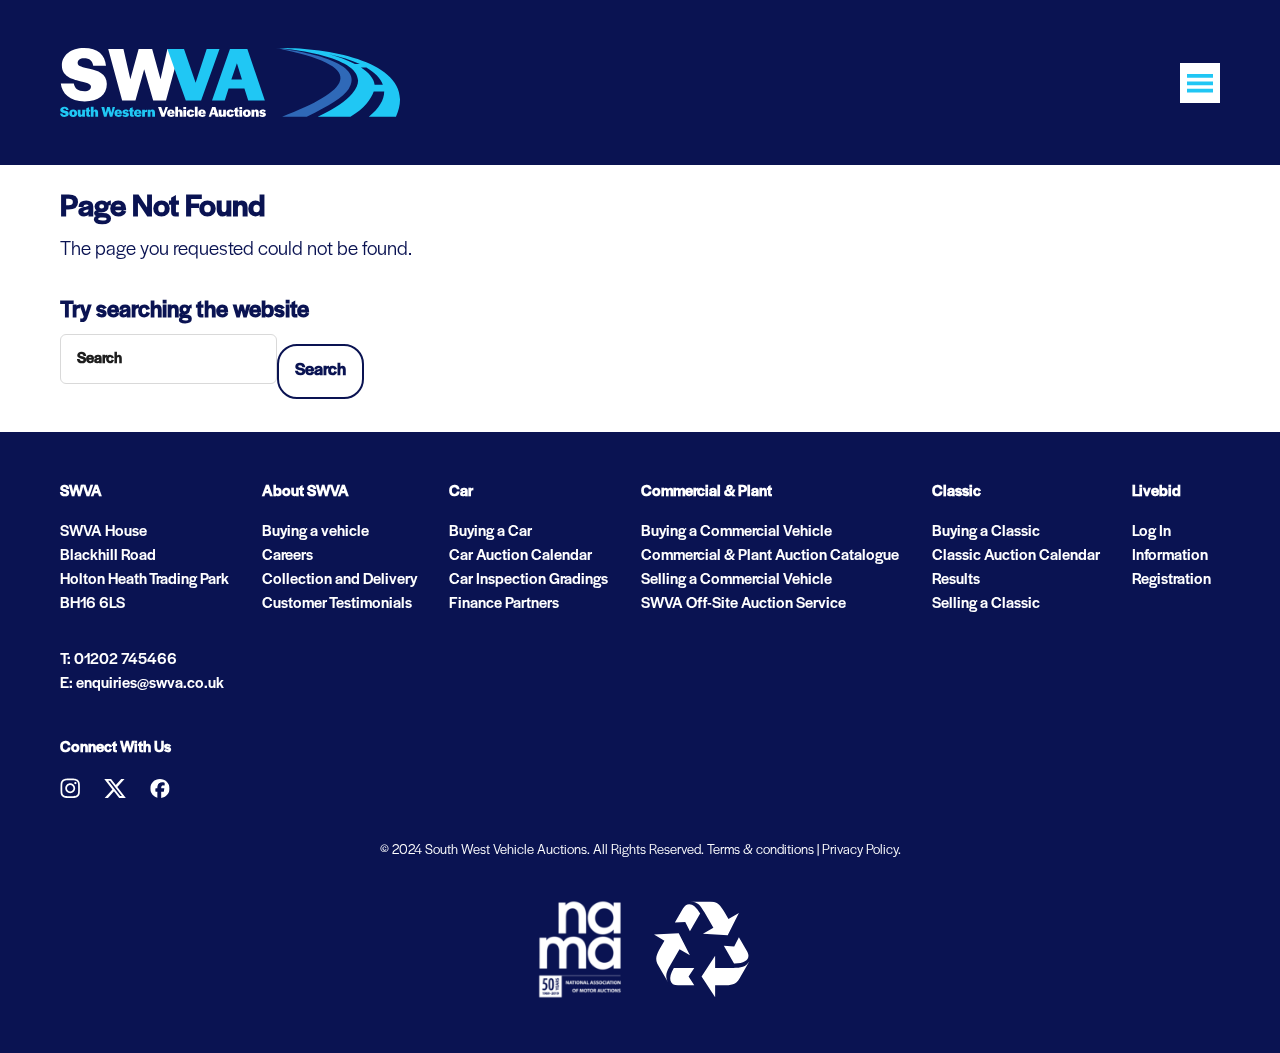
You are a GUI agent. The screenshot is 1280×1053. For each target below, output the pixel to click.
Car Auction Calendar (520, 556)
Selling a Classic (986, 604)
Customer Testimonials (337, 604)
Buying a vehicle (315, 532)
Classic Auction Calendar (1016, 556)
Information (1170, 556)
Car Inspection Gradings (528, 580)
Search (320, 371)
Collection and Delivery (339, 580)
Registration (1171, 580)
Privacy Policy (860, 850)
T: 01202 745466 (118, 660)
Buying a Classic (986, 532)
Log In (1151, 532)
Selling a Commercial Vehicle (736, 580)
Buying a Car (490, 532)
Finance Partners (504, 604)
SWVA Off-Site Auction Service (743, 604)
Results (956, 580)
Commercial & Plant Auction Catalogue (770, 556)
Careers (287, 556)
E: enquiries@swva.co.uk (142, 684)
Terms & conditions (760, 850)
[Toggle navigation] (1200, 83)
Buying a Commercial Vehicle (736, 532)
